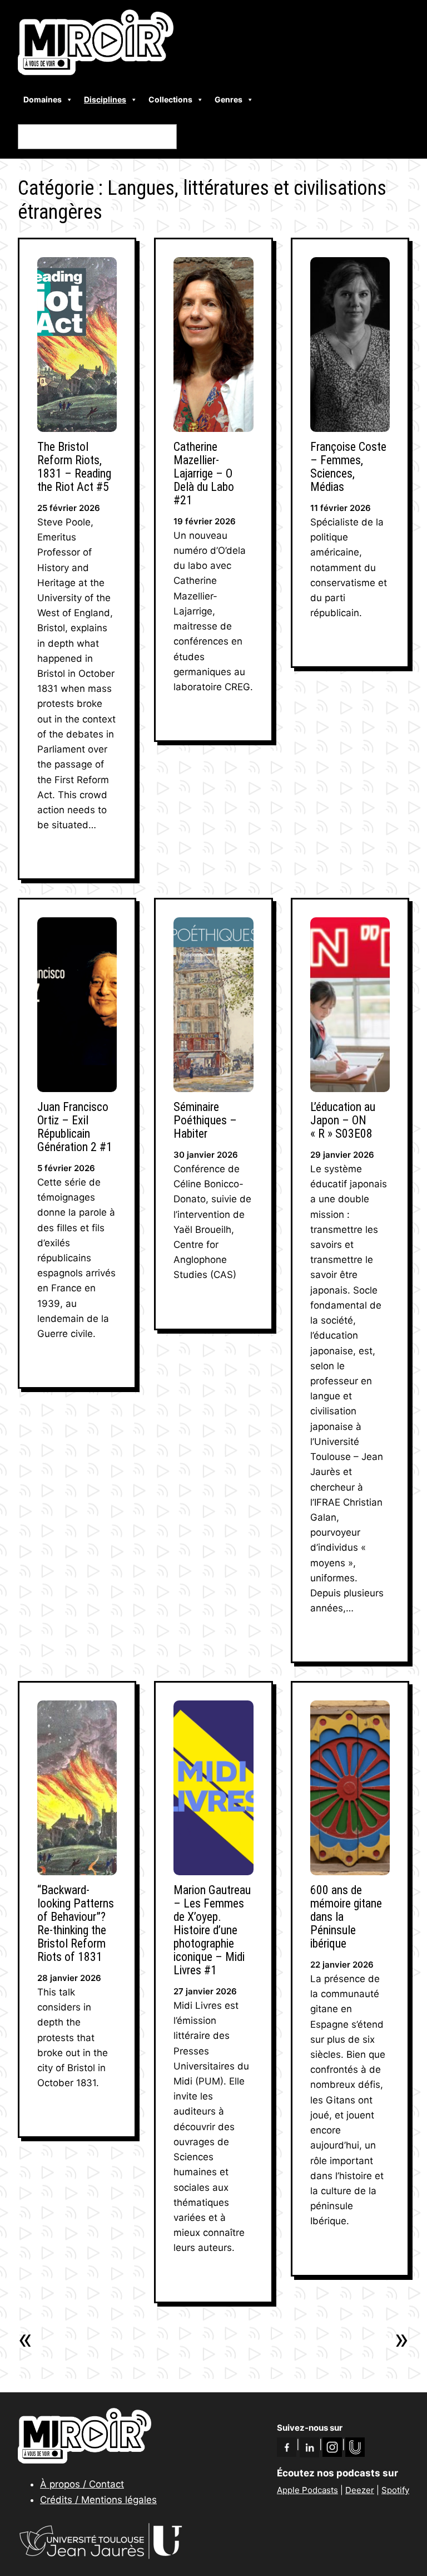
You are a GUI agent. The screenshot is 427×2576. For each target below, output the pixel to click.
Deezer (360, 2490)
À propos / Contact (82, 2484)
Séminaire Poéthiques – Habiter (205, 1120)
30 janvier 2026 (206, 1155)
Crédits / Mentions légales (98, 2500)
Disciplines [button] (105, 99)
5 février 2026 (66, 1168)
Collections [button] (170, 99)
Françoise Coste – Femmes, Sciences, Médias (348, 467)
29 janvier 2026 (342, 1155)
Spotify (395, 2490)
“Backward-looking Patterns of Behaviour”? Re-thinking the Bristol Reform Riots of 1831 (76, 1924)
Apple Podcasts (307, 2490)
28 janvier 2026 (69, 1978)
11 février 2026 (341, 508)
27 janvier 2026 (205, 1991)
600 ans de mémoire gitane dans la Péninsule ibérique (346, 1917)
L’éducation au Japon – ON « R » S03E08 (343, 1120)
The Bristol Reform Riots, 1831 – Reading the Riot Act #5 (74, 467)
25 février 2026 (69, 508)
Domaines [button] (43, 99)
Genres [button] (229, 99)
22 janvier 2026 (342, 1965)
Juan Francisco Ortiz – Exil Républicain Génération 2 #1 (75, 1127)
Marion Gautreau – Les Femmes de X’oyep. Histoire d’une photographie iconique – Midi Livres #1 (212, 1930)
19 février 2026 (205, 521)
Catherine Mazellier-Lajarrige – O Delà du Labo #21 (204, 474)
